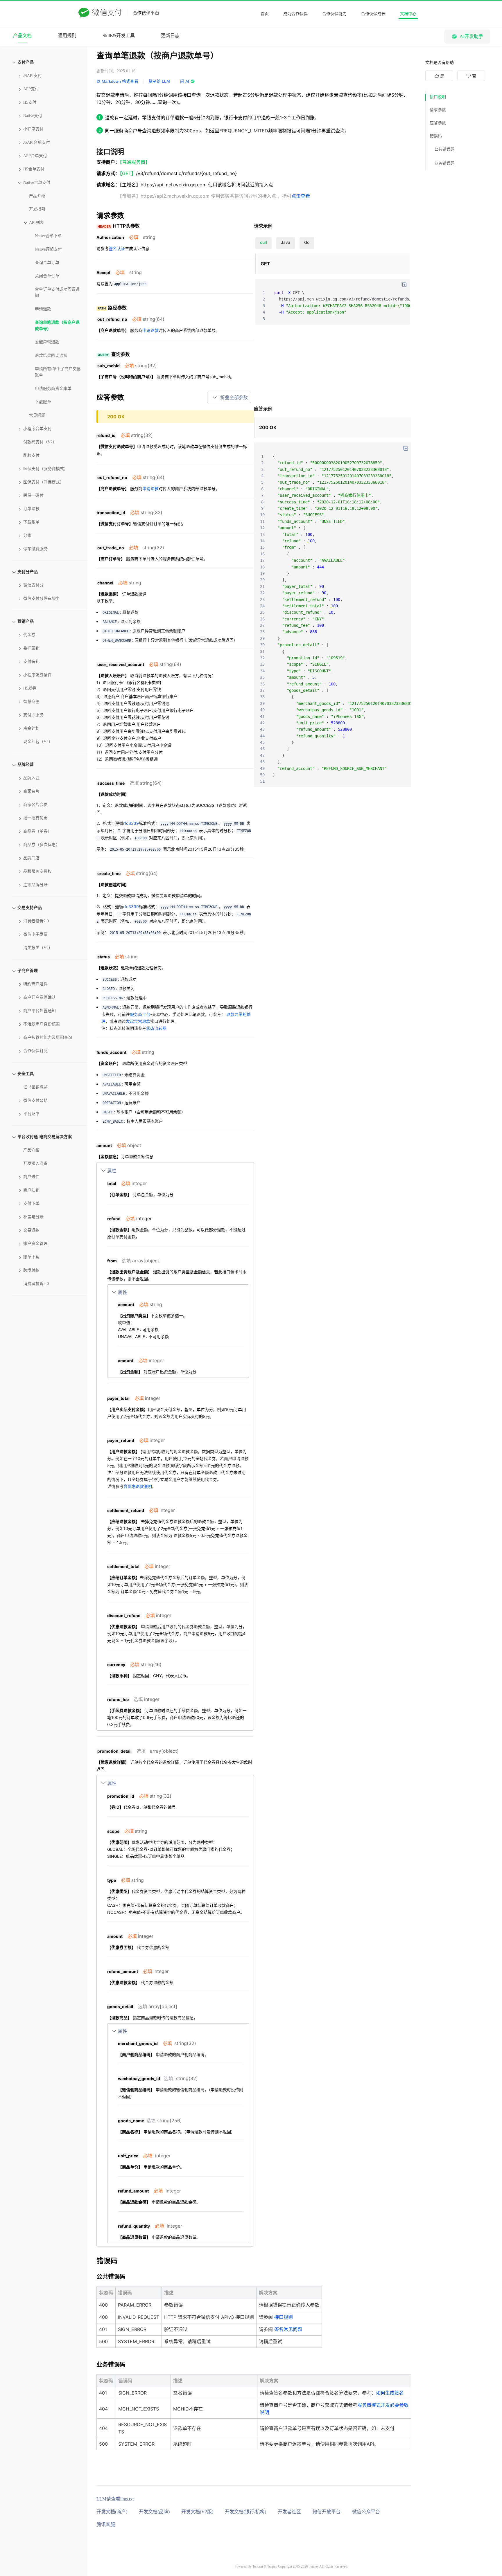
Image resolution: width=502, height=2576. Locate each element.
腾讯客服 (106, 2524)
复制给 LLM (159, 81)
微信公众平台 (366, 2512)
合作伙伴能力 (334, 14)
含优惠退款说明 (138, 1486)
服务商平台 (140, 1014)
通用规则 (67, 36)
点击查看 (301, 196)
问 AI (185, 81)
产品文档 (22, 36)
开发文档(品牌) (154, 2512)
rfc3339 (131, 823)
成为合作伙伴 (295, 14)
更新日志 (170, 36)
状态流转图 (156, 1028)
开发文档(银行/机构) (245, 2512)
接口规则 (284, 2317)
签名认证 (117, 248)
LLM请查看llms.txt (115, 2499)
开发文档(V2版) (197, 2512)
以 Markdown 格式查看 (117, 81)
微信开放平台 (327, 2512)
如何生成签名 (390, 2393)
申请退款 (150, 330)
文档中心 (408, 14)
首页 (265, 14)
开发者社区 (289, 2512)
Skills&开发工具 (119, 36)
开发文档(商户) (112, 2512)
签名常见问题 (288, 2329)
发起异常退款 (138, 1021)
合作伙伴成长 (373, 14)
